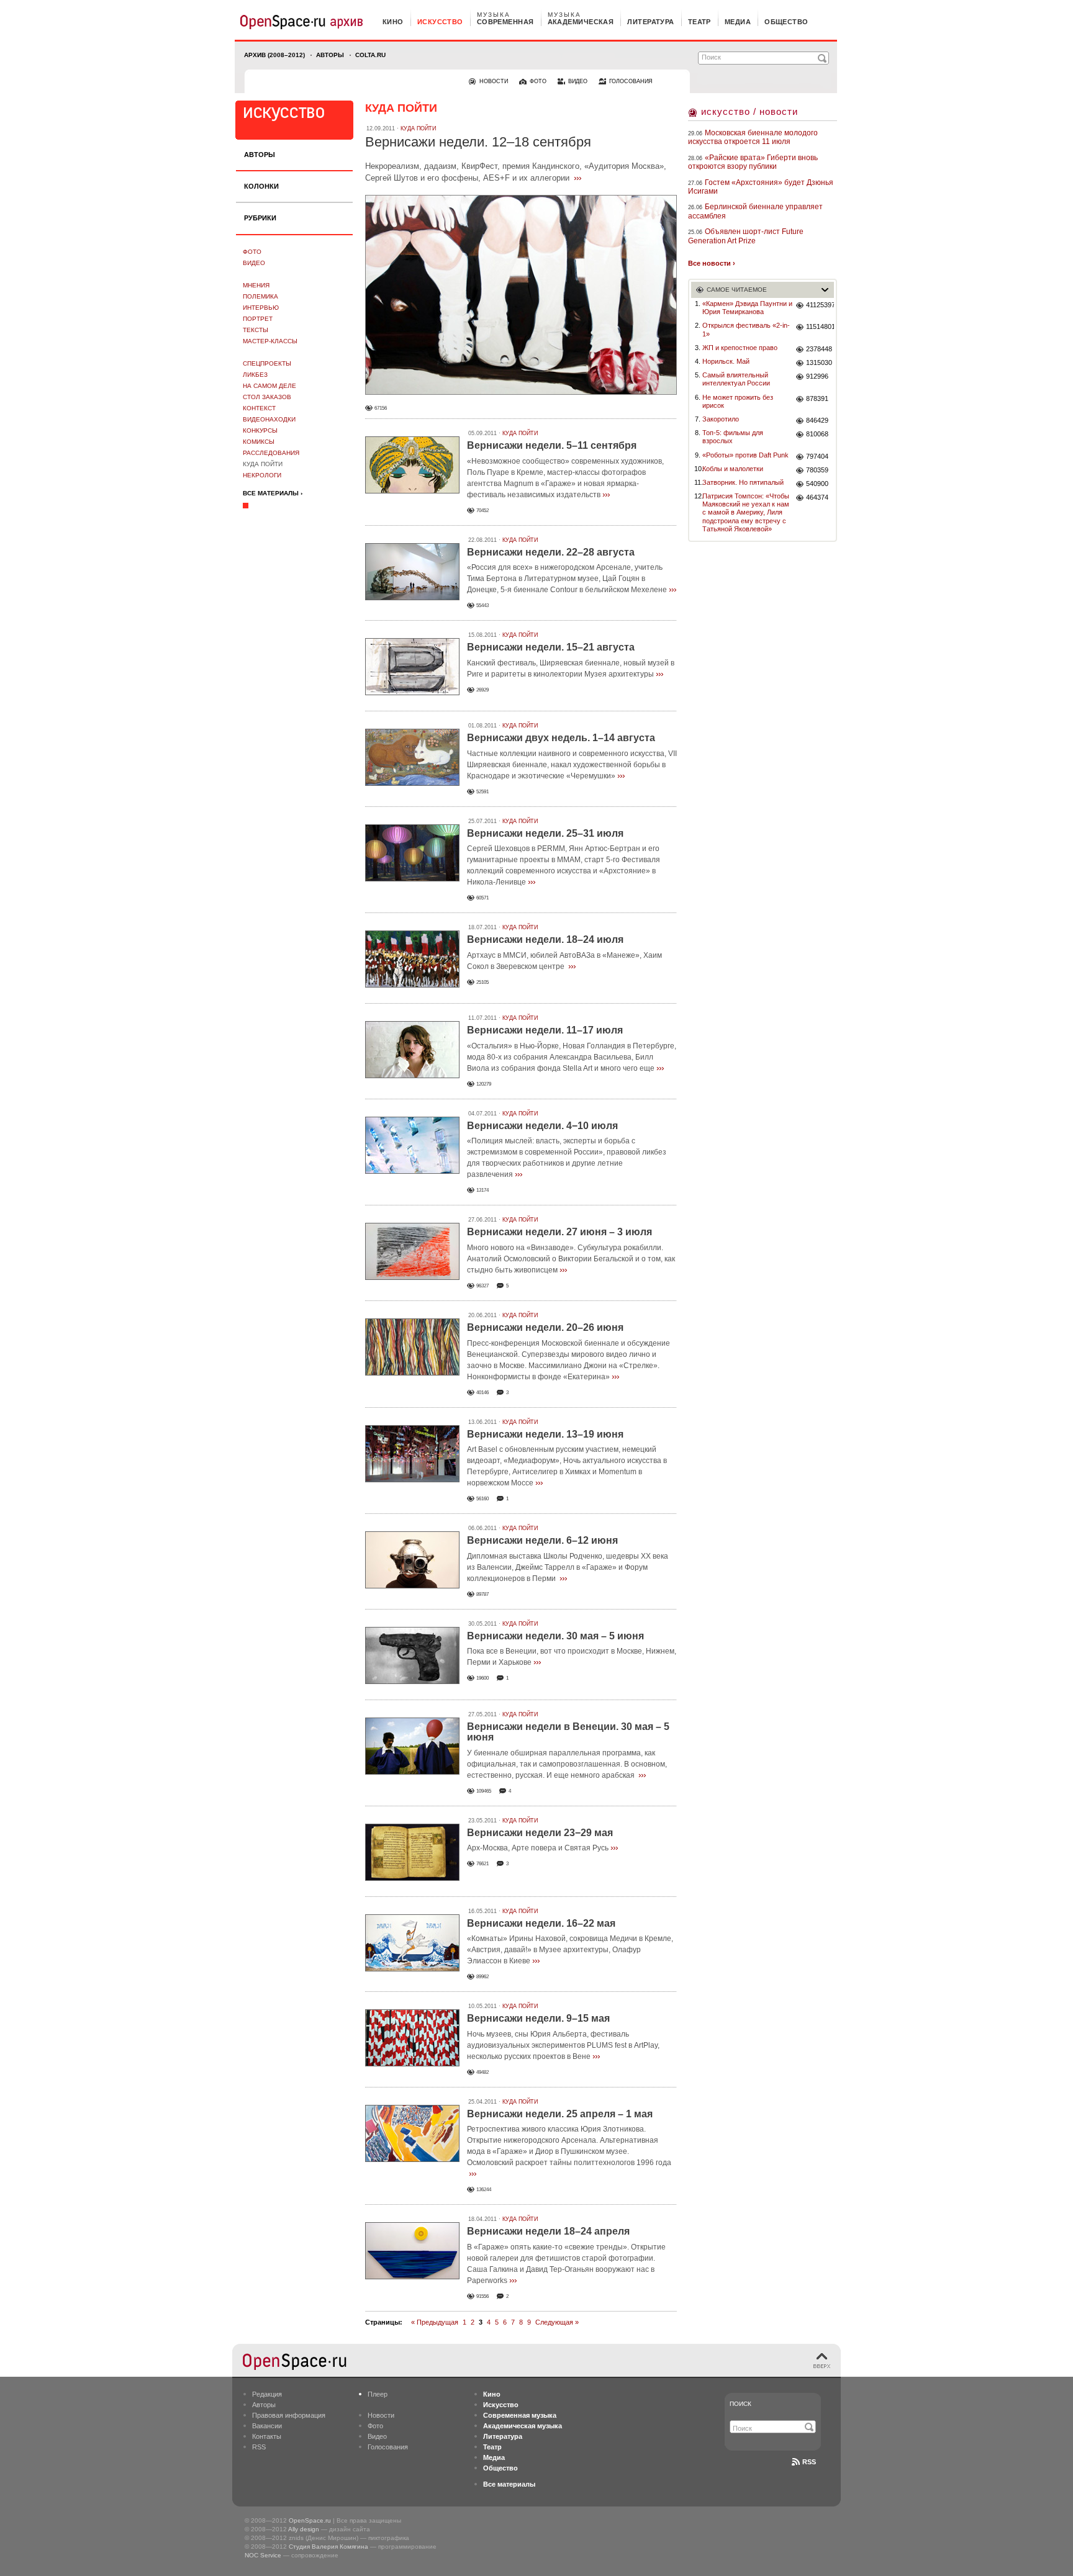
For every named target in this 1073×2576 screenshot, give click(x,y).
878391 (817, 399)
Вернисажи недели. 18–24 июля (545, 939)
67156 (381, 408)
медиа (738, 22)
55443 (482, 606)
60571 (482, 898)
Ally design (304, 2529)
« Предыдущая (435, 2322)
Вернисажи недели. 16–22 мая (541, 1923)
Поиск (740, 2404)
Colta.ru (370, 55)
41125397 (820, 305)
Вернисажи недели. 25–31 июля (545, 833)
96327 (482, 1286)
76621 (482, 1864)
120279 (484, 1084)
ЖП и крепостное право (740, 348)
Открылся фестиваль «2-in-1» (746, 329)
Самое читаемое (737, 290)
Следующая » (557, 2322)
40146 (482, 1393)
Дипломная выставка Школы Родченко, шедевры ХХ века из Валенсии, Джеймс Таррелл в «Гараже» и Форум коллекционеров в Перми (568, 1567)
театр (699, 22)
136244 (484, 2190)
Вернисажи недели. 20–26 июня (545, 1327)
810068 (817, 434)
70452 (482, 511)
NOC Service (263, 2555)
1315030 (819, 363)
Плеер (378, 2394)
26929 (482, 690)
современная (505, 22)
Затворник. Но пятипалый (743, 482)
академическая (581, 22)
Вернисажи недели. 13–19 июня (545, 1434)
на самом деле (269, 386)
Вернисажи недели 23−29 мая (540, 1833)
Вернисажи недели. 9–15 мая (538, 2018)
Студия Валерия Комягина (328, 2547)
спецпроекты (267, 363)
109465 (484, 1791)
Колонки (261, 186)
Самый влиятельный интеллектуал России (736, 379)
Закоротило (721, 419)
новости (494, 81)
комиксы (259, 442)
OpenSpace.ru (310, 2520)
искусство (440, 22)
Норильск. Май (726, 361)
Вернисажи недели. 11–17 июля (545, 1030)
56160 (482, 1499)
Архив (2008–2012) (274, 55)
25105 (482, 982)
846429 (817, 420)
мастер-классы (270, 341)
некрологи (262, 475)
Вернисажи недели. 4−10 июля (542, 1126)
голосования (631, 81)
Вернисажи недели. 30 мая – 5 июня (555, 1636)
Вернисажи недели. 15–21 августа (551, 647)
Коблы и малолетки (733, 469)
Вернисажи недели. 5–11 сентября (552, 445)
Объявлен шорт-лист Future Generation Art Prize (746, 236)
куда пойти (263, 464)
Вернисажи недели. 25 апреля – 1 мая (560, 2114)
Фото (252, 252)
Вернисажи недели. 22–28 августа (551, 552)
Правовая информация (289, 2415)
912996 (817, 376)
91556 (482, 2296)
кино (393, 22)
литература (650, 22)
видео (578, 81)
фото (538, 81)
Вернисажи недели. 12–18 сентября (478, 142)
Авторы (330, 55)
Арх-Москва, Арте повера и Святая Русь (538, 1848)
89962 (482, 1977)
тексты (256, 330)
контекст (259, 408)
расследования (271, 453)
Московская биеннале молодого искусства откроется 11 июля (753, 137)
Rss (809, 2462)
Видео (254, 263)
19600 (482, 1678)
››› (577, 178)
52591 (482, 792)
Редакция (267, 2394)
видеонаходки (269, 419)
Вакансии (267, 2426)
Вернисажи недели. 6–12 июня (542, 1540)
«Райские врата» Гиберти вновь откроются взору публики (753, 162)
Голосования (388, 2447)
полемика (260, 296)
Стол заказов (267, 397)
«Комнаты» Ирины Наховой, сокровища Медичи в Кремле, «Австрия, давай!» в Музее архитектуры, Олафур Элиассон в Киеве (570, 1950)
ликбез (255, 375)
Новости (381, 2415)
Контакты (267, 2436)
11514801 (820, 327)
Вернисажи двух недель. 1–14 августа (561, 738)
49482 (482, 2072)
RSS (259, 2447)
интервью (261, 308)
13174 (482, 1190)
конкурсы (260, 430)
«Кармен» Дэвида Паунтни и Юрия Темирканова (747, 308)
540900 (817, 484)
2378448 (819, 349)
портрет (258, 319)
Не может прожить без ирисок (738, 401)
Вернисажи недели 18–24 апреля (548, 2231)
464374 (817, 497)
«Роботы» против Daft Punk (745, 455)
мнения (256, 285)
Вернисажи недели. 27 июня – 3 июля (559, 1232)
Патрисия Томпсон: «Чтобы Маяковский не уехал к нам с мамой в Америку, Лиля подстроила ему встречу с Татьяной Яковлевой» (746, 512)
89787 (482, 1594)
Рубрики (260, 218)
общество (786, 22)
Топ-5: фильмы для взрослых (733, 437)
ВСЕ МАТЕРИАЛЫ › (273, 493)
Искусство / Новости (749, 111)
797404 (817, 456)
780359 (817, 470)
